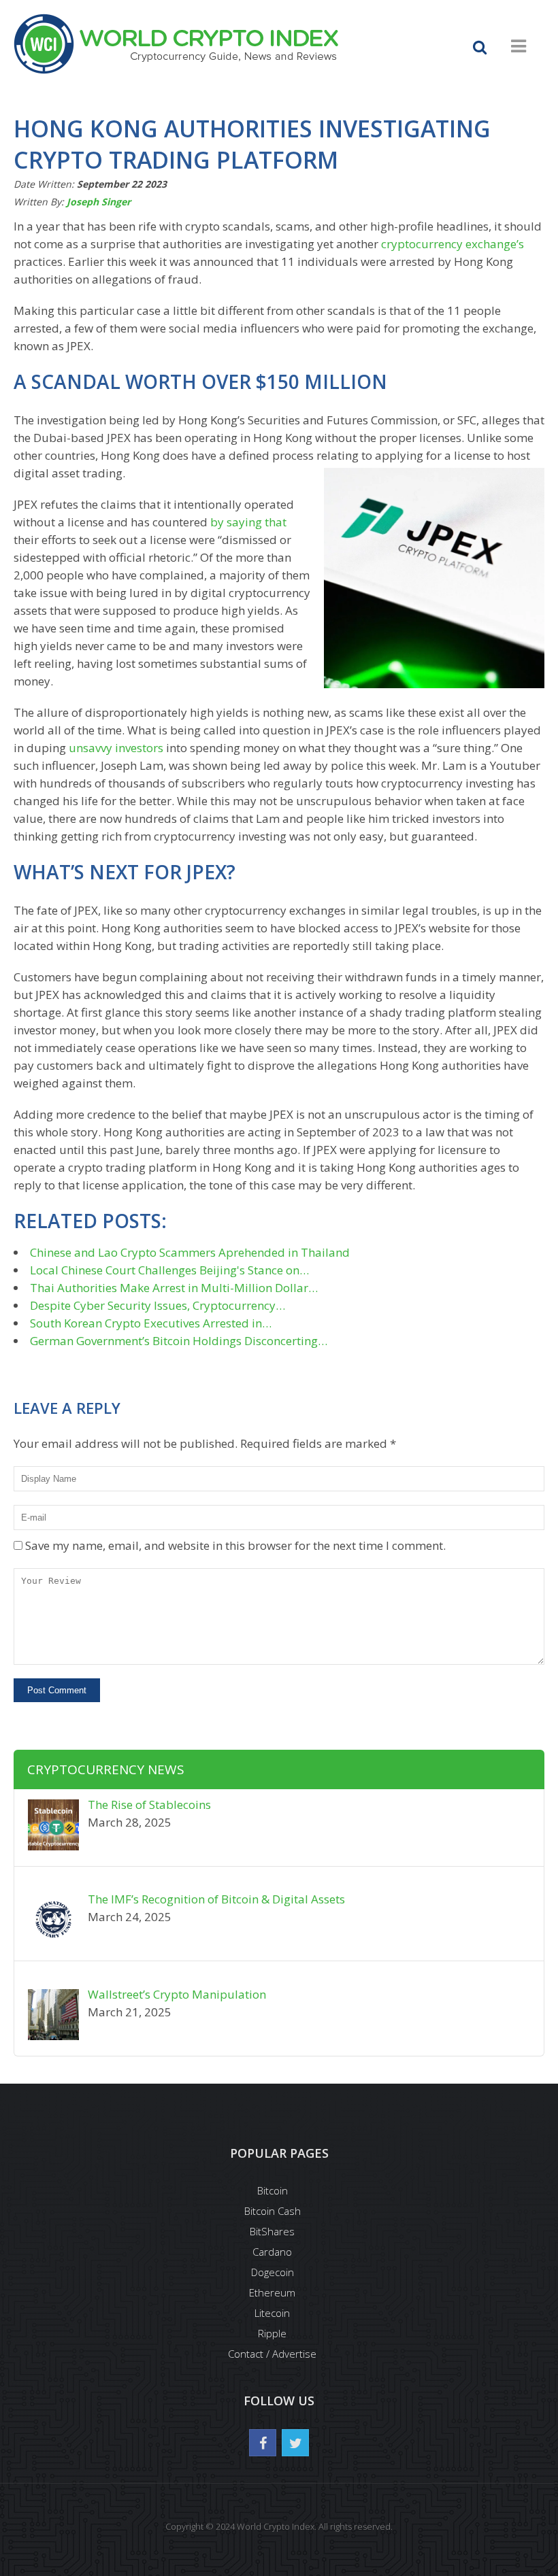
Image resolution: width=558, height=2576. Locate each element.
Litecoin (272, 2313)
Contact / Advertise (272, 2354)
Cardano (272, 2252)
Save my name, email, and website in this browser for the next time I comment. (235, 1545)
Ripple (272, 2333)
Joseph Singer (99, 202)
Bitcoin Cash (273, 2211)
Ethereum (272, 2292)
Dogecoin (273, 2272)
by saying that (248, 522)
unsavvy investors (116, 748)
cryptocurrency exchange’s (453, 244)
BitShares (272, 2231)
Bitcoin (273, 2190)
